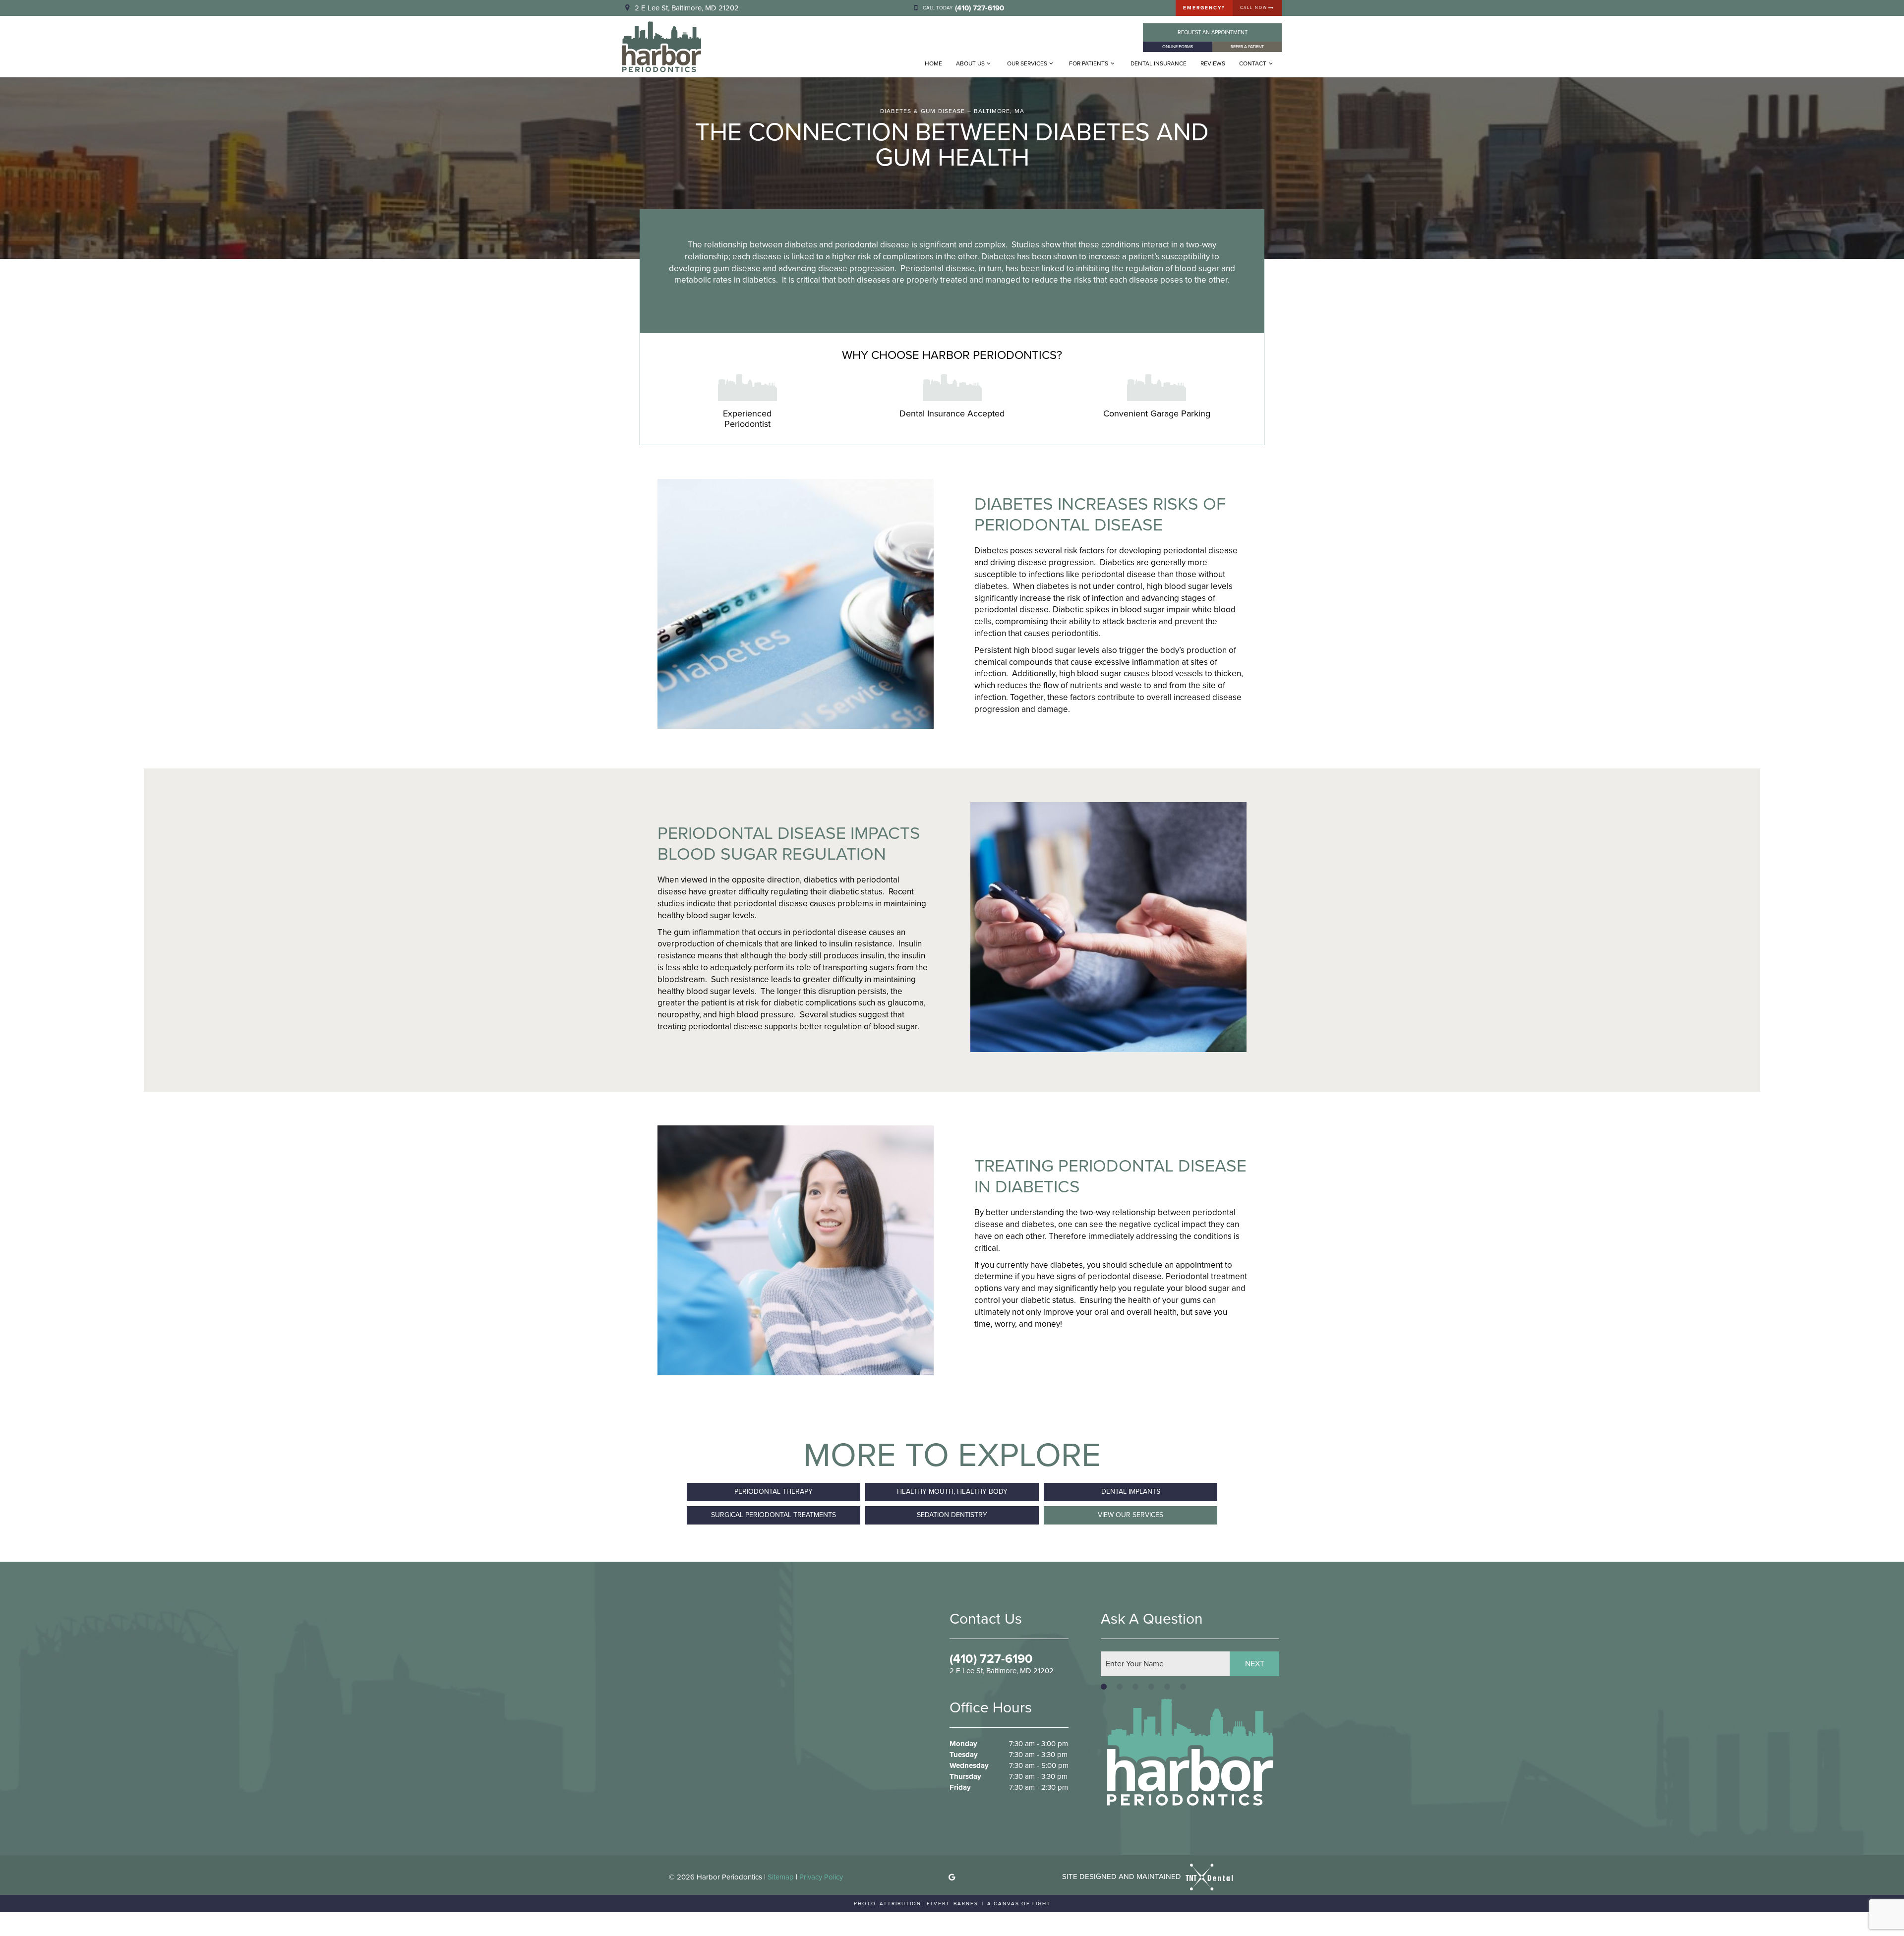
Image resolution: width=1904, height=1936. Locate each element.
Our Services (1027, 63)
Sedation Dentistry (952, 1515)
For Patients (1089, 63)
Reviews (1213, 63)
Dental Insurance (1159, 63)
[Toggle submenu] (989, 63)
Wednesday (969, 1766)
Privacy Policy (821, 1877)
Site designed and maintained (1123, 1877)
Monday (963, 1744)
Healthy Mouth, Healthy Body (952, 1492)
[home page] (662, 47)
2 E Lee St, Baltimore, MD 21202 (687, 8)
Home (933, 63)
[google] (952, 1877)
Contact (1253, 63)
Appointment (1213, 32)
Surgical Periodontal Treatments (773, 1515)
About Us (970, 63)
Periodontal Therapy (773, 1492)
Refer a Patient (1247, 47)
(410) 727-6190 (991, 1659)
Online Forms (1178, 47)
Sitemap (781, 1877)
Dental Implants (1131, 1492)
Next (1255, 1664)
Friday (960, 1788)
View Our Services (1130, 1515)
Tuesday (964, 1755)
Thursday (965, 1777)
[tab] (1104, 1687)
